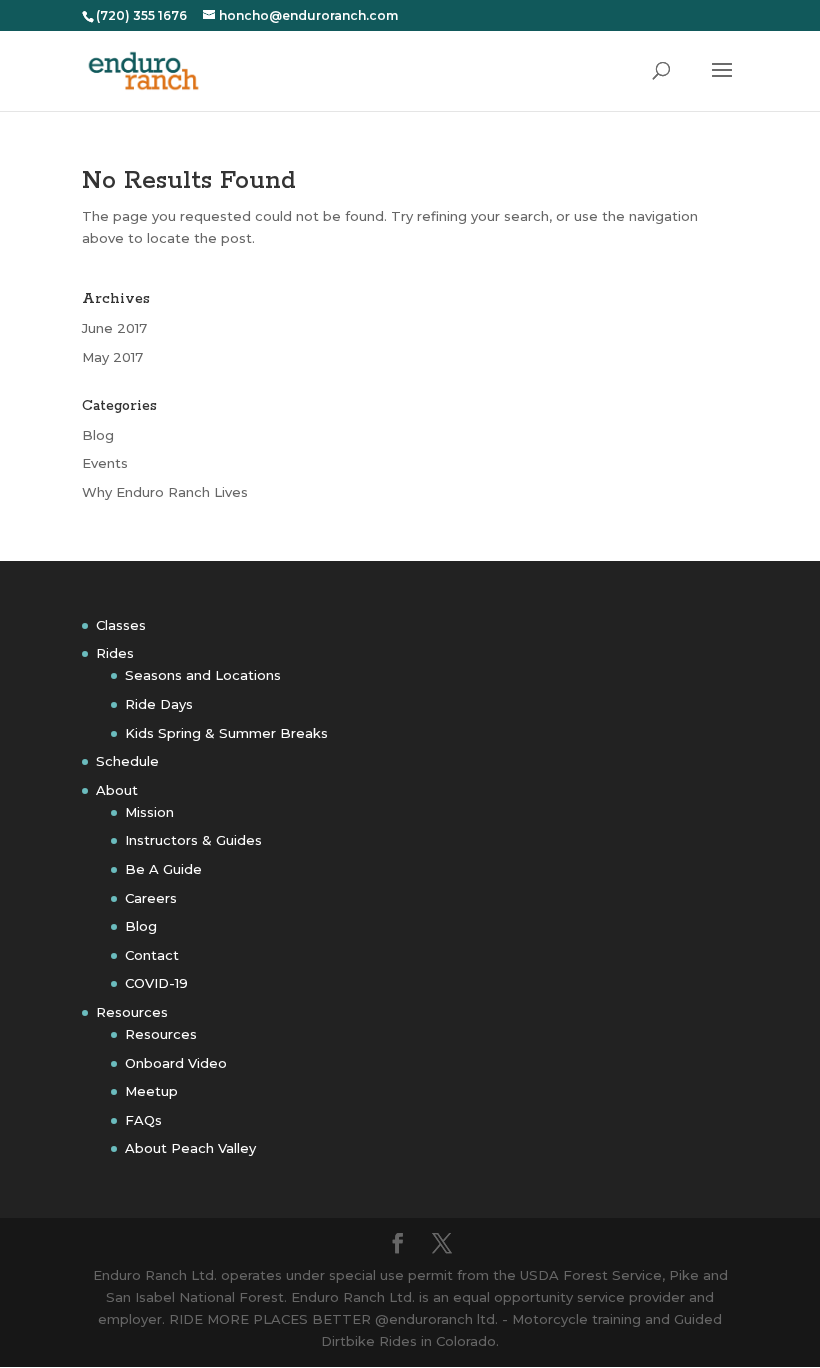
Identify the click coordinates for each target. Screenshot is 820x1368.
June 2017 (114, 328)
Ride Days (159, 704)
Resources (132, 1012)
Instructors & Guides (193, 840)
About (117, 790)
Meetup (151, 1091)
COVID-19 (156, 983)
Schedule (127, 761)
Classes (121, 625)
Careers (151, 898)
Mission (149, 812)
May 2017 (112, 357)
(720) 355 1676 (141, 15)
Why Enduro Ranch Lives (165, 492)
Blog (98, 435)
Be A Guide (163, 869)
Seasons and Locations (203, 675)
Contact (152, 955)
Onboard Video (176, 1063)
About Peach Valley (190, 1148)
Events (105, 463)
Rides (115, 653)
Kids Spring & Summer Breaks (226, 733)
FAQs (143, 1120)
